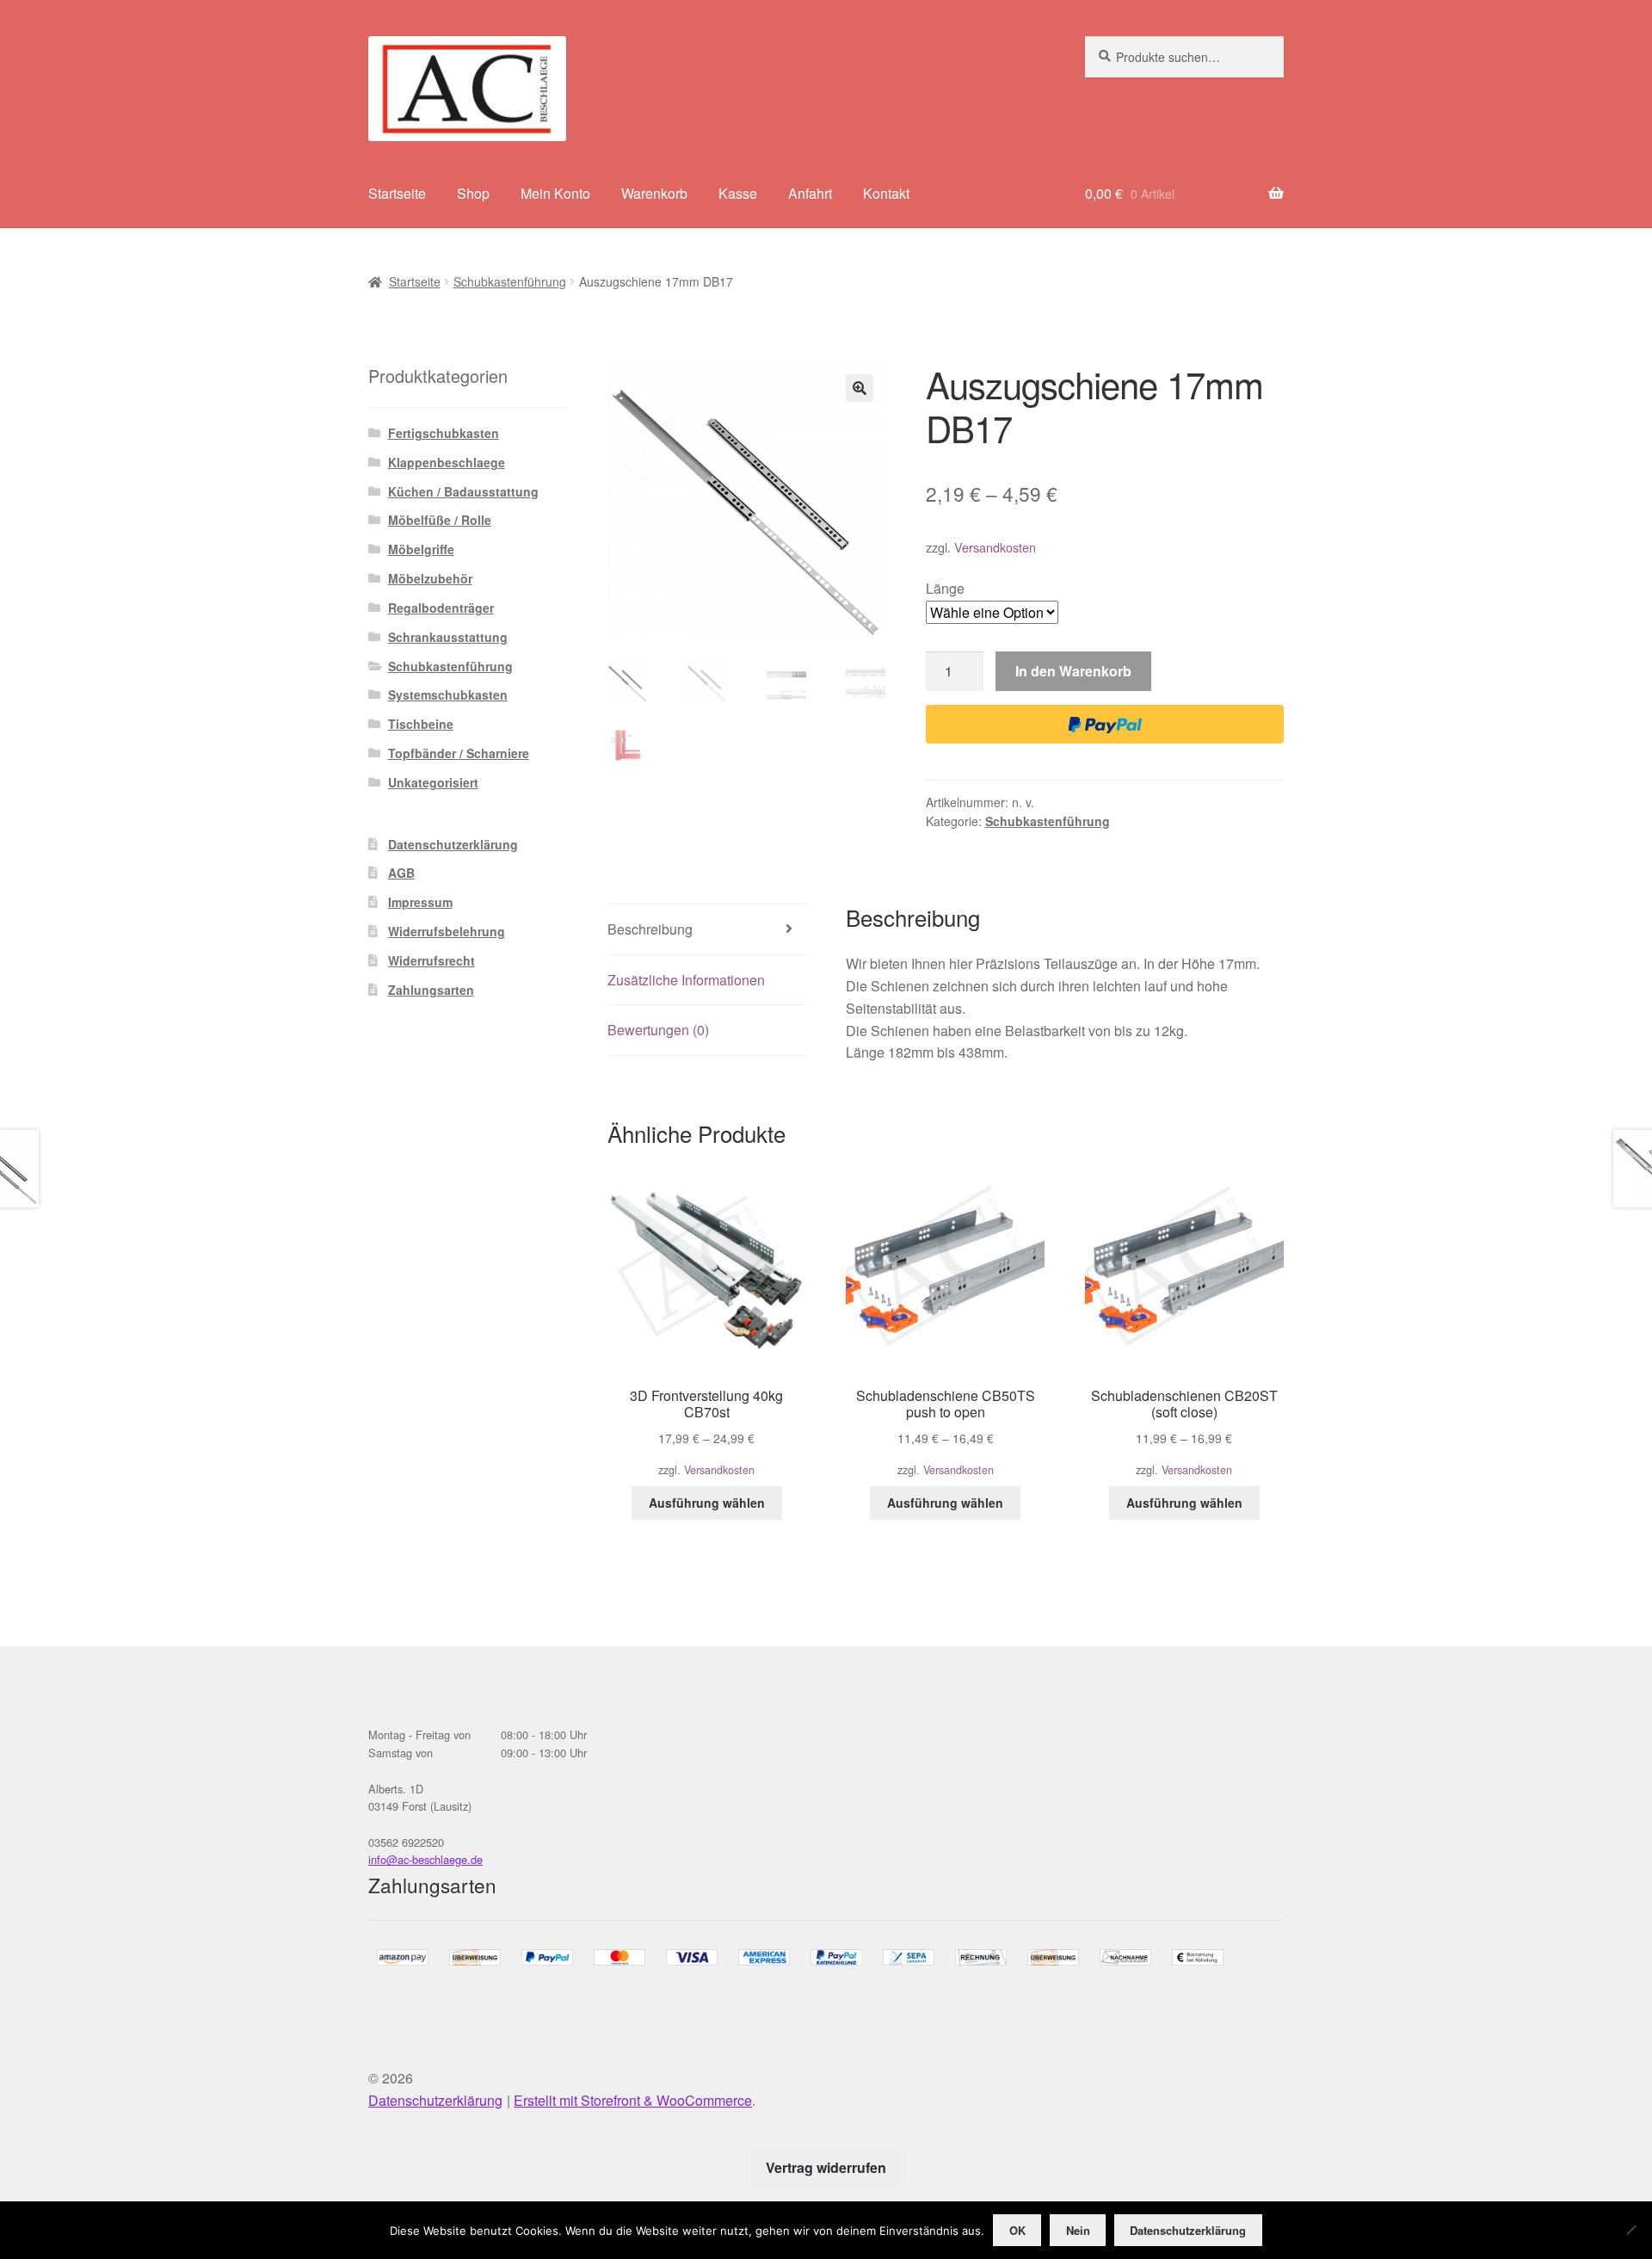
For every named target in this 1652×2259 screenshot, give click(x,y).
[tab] (707, 930)
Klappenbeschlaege (447, 462)
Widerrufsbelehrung (447, 931)
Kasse (738, 193)
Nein (1078, 2230)
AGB (401, 873)
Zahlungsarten (431, 990)
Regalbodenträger (441, 608)
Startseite (397, 193)
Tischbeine (421, 724)
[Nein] (1630, 2230)
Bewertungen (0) (658, 1030)
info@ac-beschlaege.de (425, 1859)
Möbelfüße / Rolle (440, 520)
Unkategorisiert (433, 782)
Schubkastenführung (510, 281)
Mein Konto (555, 193)
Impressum (420, 902)
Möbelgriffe (421, 549)
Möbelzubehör (430, 578)
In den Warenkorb (1073, 671)
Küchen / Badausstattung (463, 491)
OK (1017, 2230)
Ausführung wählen (707, 1503)
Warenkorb (654, 193)
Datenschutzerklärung (453, 844)
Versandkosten (995, 547)
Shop (473, 193)
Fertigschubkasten (444, 433)
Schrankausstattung (448, 637)
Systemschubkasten (448, 694)
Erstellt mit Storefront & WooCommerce (633, 2100)
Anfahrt (810, 193)
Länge (945, 588)
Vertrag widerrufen (826, 2167)
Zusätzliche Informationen (686, 980)
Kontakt (886, 193)
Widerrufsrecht (431, 960)
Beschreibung (650, 929)
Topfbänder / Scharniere (459, 753)
